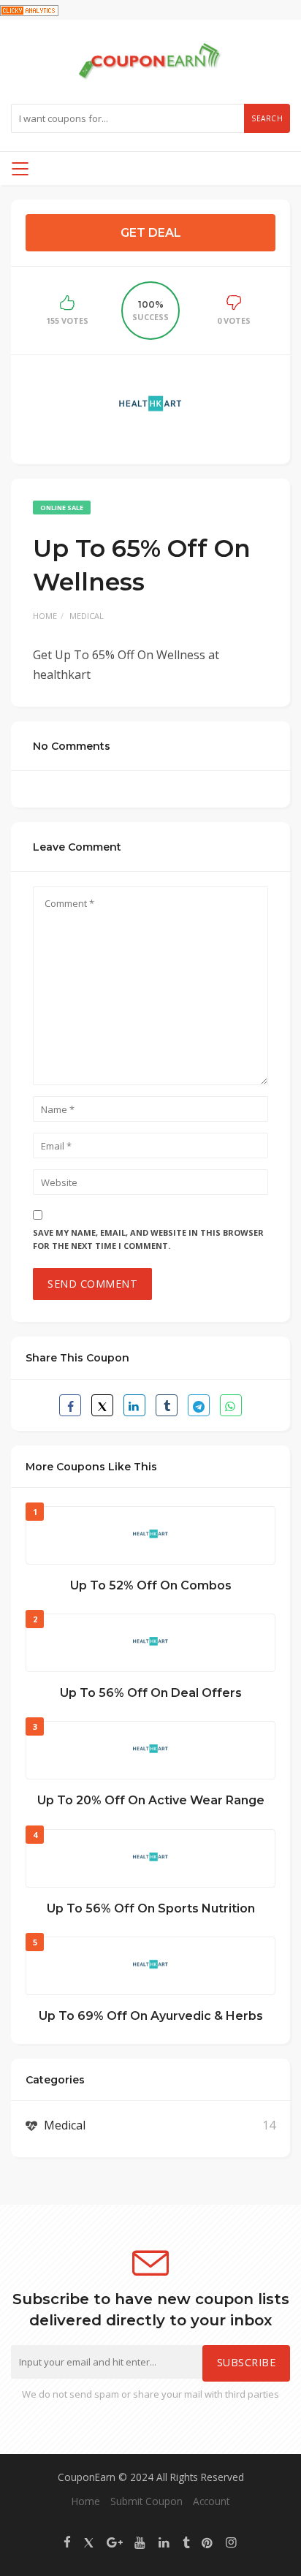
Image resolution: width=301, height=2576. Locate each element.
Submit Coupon (146, 2501)
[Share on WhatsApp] (231, 1405)
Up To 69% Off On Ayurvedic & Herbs (151, 2016)
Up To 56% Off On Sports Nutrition (151, 1908)
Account (211, 2501)
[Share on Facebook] (70, 1405)
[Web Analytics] (29, 10)
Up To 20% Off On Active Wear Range (151, 1800)
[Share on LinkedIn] (134, 1405)
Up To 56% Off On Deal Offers (151, 1693)
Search (267, 118)
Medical (87, 616)
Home (45, 616)
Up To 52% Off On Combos (151, 1585)
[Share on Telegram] (199, 1405)
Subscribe (247, 2362)
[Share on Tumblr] (167, 1405)
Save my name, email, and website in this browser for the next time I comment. (148, 1239)
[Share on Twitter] (102, 1405)
